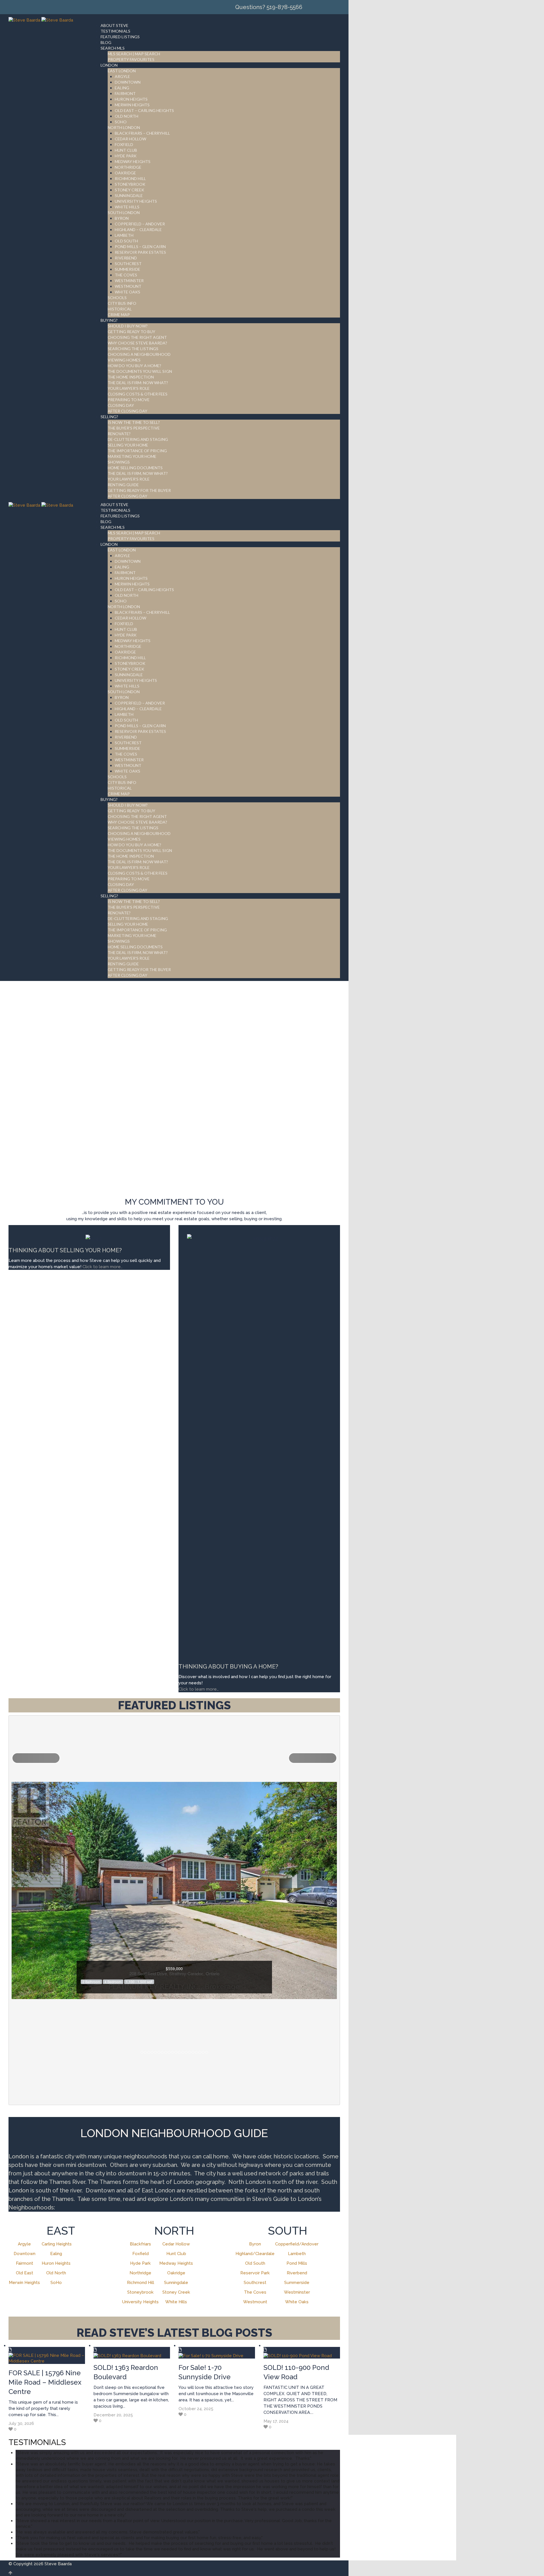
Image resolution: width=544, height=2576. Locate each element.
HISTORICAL (120, 309)
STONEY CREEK (129, 190)
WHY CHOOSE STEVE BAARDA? (137, 343)
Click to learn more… (199, 1689)
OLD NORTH (127, 116)
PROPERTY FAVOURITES (131, 59)
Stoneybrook (140, 2292)
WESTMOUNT (128, 286)
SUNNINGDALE (129, 195)
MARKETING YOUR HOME (132, 456)
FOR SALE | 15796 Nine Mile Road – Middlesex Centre (45, 2382)
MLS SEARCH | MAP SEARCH (134, 54)
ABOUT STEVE (114, 25)
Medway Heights (176, 2263)
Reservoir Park (255, 2273)
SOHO (121, 122)
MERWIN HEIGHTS (132, 105)
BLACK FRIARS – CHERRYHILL (142, 133)
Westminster (297, 2292)
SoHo (56, 2283)
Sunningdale (176, 2283)
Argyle (24, 2244)
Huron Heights (56, 2263)
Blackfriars (140, 2244)
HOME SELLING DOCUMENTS (135, 468)
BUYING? (109, 320)
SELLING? (109, 417)
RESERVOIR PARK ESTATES (140, 252)
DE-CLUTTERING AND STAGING (138, 439)
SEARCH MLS (113, 48)
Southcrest (255, 2283)
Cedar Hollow (176, 2244)
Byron (255, 2244)
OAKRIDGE (125, 173)
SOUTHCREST (128, 264)
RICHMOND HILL (130, 178)
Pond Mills (297, 2263)
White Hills (176, 2302)
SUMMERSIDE (127, 269)
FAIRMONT (125, 93)
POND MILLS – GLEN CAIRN (140, 247)
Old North (56, 2273)
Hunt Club (176, 2254)
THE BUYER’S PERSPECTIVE (134, 428)
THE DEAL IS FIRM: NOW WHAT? (138, 383)
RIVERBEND (126, 258)
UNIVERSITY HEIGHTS (136, 201)
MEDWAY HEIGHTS (133, 161)
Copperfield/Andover (297, 2244)
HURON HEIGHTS (131, 99)
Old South (255, 2263)
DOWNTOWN (128, 82)
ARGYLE (122, 76)
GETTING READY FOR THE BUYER (139, 490)
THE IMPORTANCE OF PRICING (137, 451)
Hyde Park (140, 2263)
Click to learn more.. (103, 1267)
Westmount (255, 2302)
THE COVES (126, 275)
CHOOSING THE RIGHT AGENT (137, 337)
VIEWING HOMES (124, 360)
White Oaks (297, 2302)
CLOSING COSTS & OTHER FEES (138, 394)
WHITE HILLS (127, 207)
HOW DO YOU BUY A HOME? (134, 366)
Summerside (297, 2283)
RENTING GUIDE (123, 485)
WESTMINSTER (129, 281)
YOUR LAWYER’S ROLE (129, 388)
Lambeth (297, 2254)
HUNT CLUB (126, 150)
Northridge (140, 2273)
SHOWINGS (119, 462)
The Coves (255, 2292)
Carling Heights (57, 2244)
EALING (122, 88)
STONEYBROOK (130, 184)
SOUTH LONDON (124, 212)
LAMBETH (124, 235)
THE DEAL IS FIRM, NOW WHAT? (138, 473)
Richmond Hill (141, 2283)
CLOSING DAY (121, 405)
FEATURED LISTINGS (120, 37)
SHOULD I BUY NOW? (128, 326)
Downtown (25, 2254)
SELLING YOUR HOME (128, 445)
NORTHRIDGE (128, 167)
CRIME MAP (119, 315)
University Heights (140, 2302)
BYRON (122, 218)
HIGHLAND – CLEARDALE (138, 230)
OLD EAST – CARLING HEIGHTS (144, 110)
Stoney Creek (176, 2292)
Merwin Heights (24, 2283)
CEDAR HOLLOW (130, 139)
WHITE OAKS (127, 292)
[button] (36, 1758)
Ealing (56, 2254)
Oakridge (176, 2273)
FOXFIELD (124, 144)
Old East (25, 2273)
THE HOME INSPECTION (131, 377)
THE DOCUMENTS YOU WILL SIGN (140, 371)
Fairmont (25, 2263)
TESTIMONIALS (115, 31)
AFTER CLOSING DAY (127, 411)
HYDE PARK (126, 156)
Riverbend (297, 2273)
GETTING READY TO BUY (131, 332)
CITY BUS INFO (122, 303)
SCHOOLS (117, 298)
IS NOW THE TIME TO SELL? (134, 422)
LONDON (109, 65)
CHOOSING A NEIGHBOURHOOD (139, 354)
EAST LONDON (122, 71)
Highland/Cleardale (255, 2254)
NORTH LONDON (124, 127)
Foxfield (141, 2254)
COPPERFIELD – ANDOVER (140, 224)
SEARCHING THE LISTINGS (133, 349)
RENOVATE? (119, 434)
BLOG (106, 42)
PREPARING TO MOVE (129, 400)
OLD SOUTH (126, 241)
